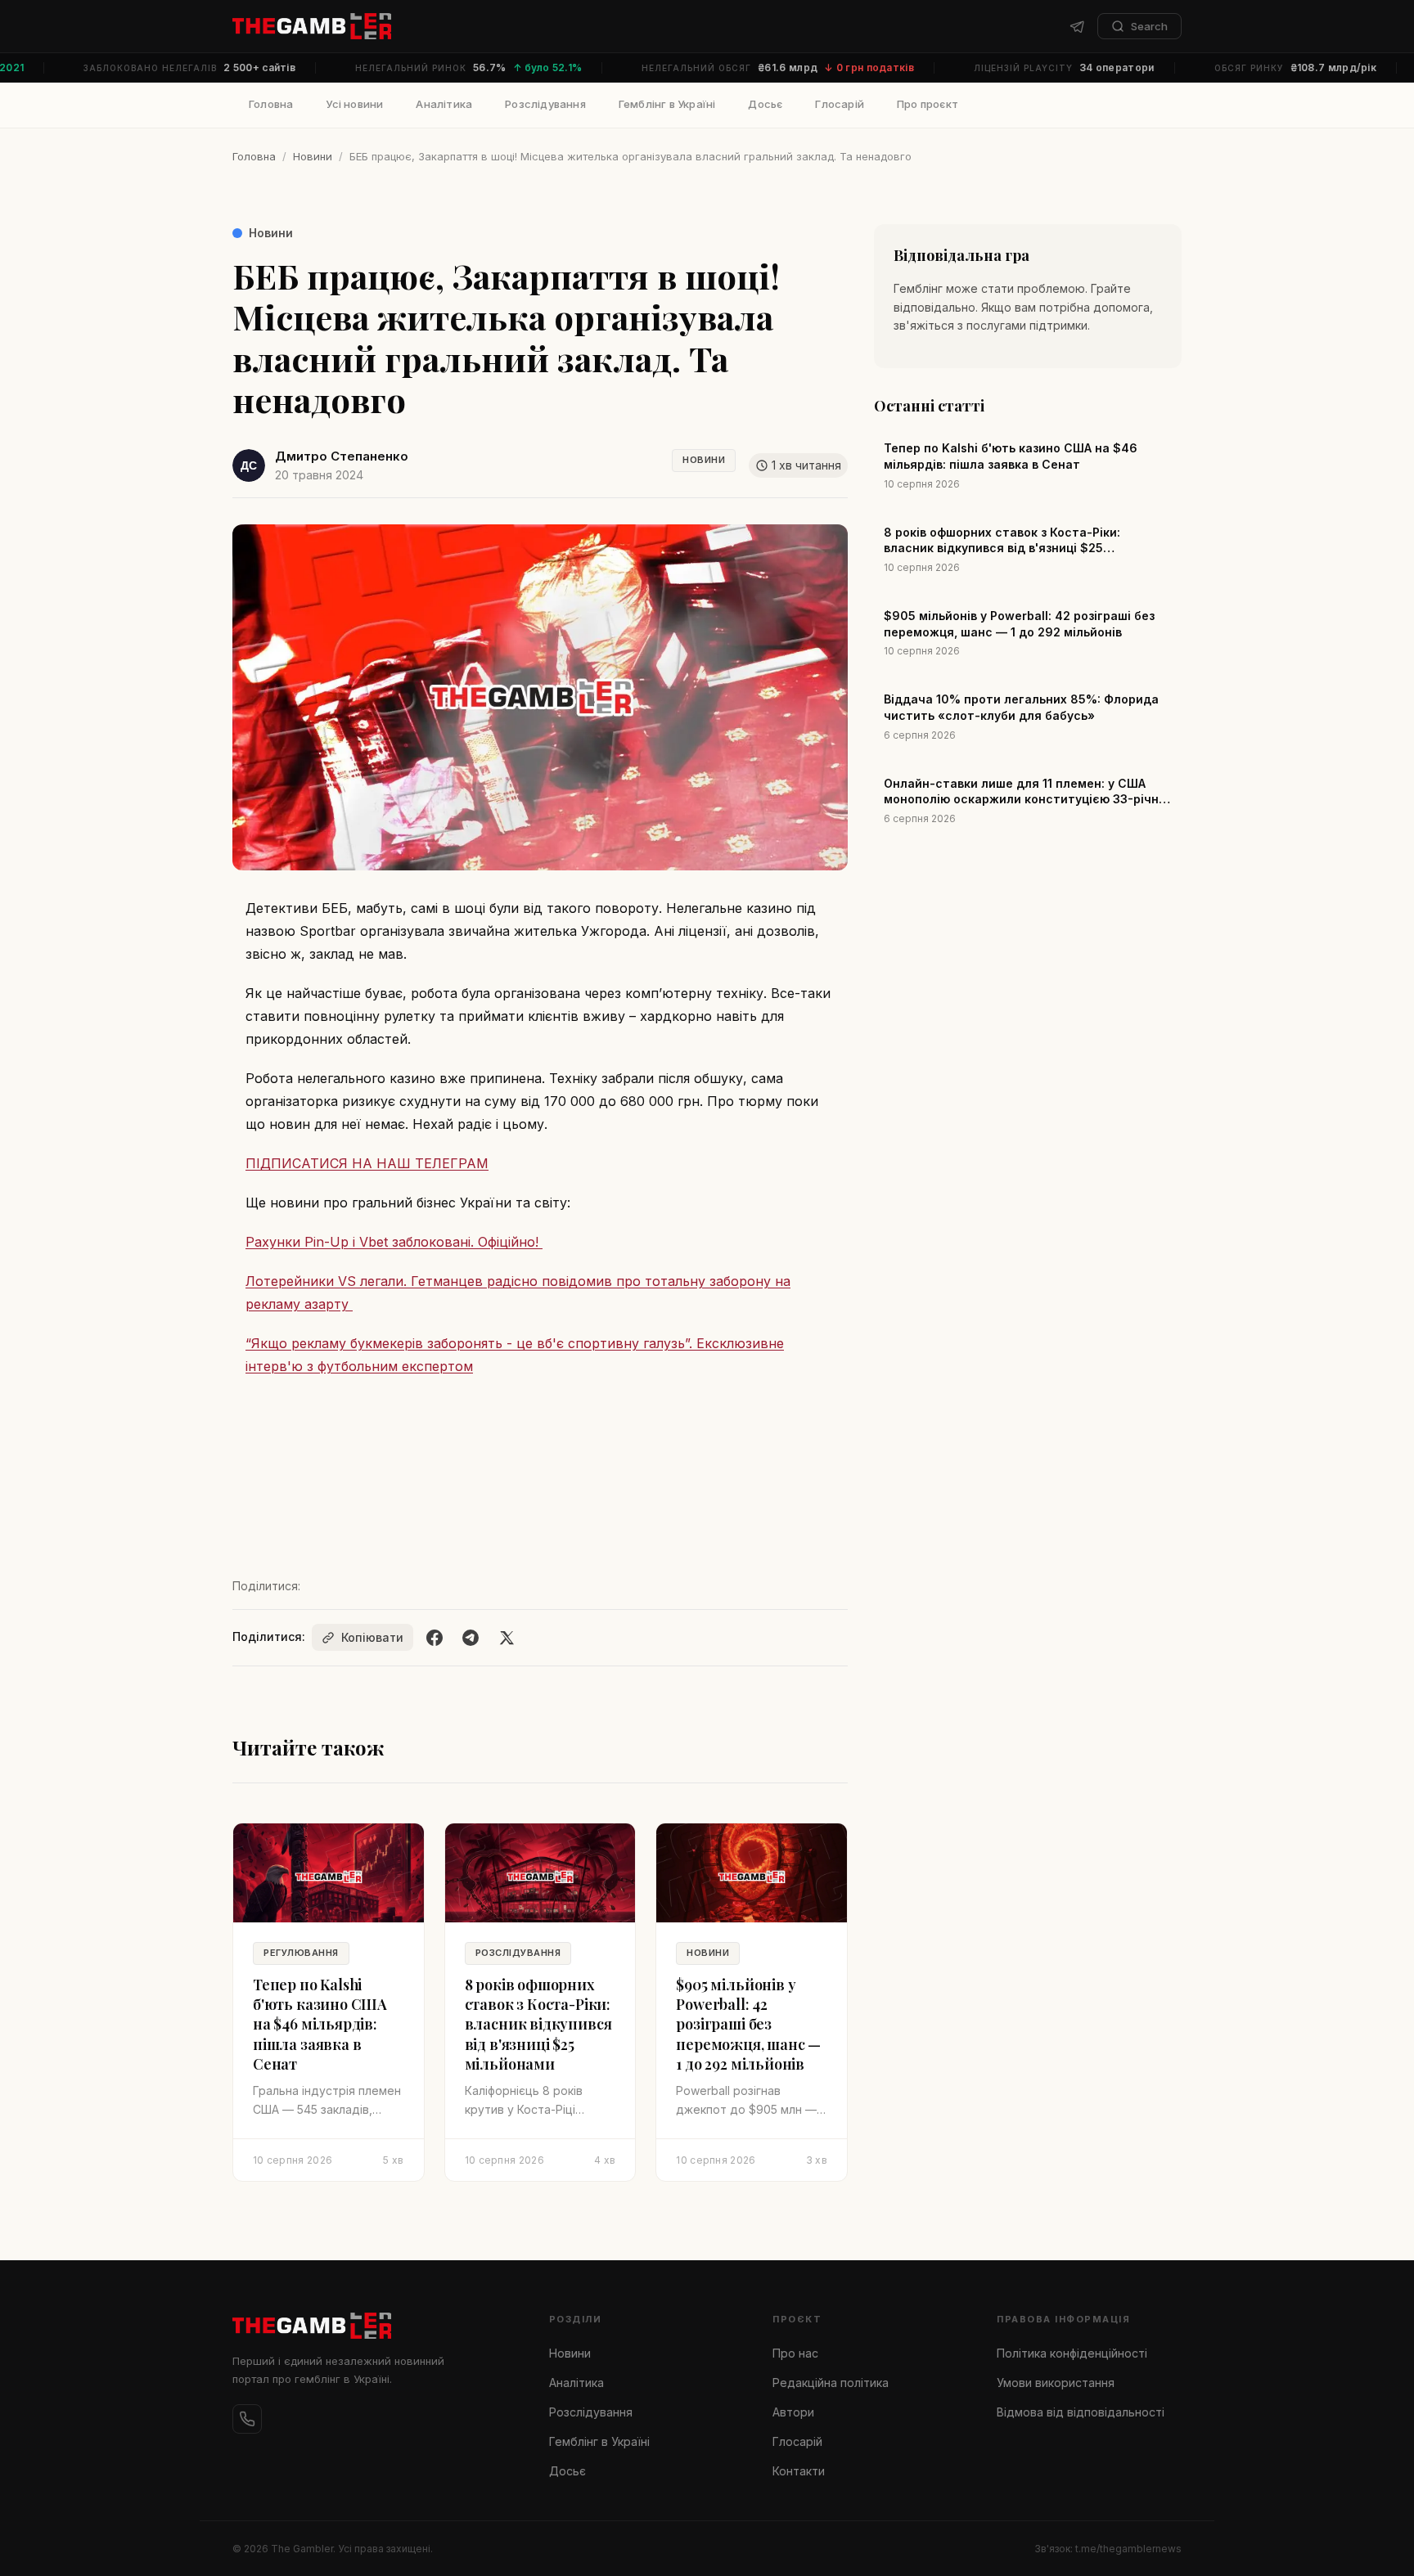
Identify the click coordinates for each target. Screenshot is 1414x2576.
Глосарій (840, 104)
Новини (313, 156)
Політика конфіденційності (1072, 2353)
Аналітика (444, 104)
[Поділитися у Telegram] (471, 1638)
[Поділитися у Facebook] (435, 1638)
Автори (793, 2412)
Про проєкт (928, 104)
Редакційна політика (831, 2383)
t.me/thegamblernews (1128, 2549)
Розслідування (545, 104)
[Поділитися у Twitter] (507, 1638)
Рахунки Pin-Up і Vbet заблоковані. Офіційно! (394, 1242)
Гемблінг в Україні (667, 104)
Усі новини (354, 104)
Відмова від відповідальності (1081, 2412)
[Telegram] (1077, 26)
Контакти (799, 2471)
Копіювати (372, 1637)
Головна (271, 104)
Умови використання (1056, 2383)
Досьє (765, 104)
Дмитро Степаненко (342, 456)
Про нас (795, 2353)
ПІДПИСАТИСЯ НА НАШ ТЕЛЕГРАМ (367, 1163)
